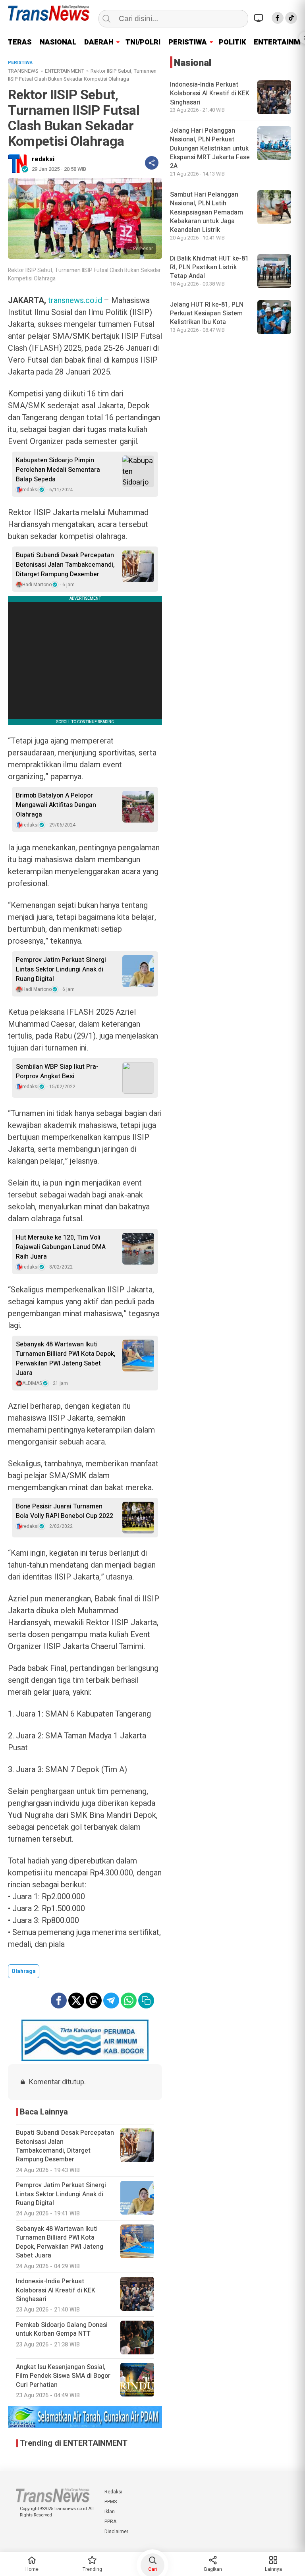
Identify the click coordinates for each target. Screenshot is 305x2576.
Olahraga (24, 1971)
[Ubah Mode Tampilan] (260, 18)
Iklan (110, 2512)
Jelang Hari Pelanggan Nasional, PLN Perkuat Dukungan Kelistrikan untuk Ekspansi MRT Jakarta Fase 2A (210, 149)
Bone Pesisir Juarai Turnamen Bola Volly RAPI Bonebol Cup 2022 (65, 1511)
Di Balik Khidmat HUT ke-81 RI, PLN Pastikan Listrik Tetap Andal (209, 267)
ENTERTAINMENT (65, 71)
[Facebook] (278, 18)
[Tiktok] (291, 18)
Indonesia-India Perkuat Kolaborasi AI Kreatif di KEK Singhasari (210, 94)
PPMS (111, 2502)
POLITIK (232, 42)
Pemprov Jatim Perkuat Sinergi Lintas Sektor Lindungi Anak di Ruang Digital (61, 969)
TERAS (20, 42)
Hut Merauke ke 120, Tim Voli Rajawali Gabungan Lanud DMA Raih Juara (61, 1247)
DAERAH (99, 42)
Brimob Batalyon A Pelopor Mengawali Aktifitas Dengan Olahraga (56, 805)
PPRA (110, 2522)
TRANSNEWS (23, 71)
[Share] (152, 163)
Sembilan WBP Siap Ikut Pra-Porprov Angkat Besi (57, 1072)
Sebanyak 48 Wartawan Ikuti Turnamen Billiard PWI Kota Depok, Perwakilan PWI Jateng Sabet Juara (66, 1359)
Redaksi (113, 2492)
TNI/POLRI (143, 42)
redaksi (43, 159)
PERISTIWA (188, 42)
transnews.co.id (75, 300)
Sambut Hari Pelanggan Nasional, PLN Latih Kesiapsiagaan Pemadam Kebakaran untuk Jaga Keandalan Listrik (207, 212)
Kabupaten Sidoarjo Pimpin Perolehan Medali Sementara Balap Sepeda (58, 470)
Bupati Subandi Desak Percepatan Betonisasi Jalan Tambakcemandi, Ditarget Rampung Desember (65, 565)
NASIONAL (58, 42)
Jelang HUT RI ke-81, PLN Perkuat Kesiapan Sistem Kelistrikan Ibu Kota (207, 314)
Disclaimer (116, 2532)
